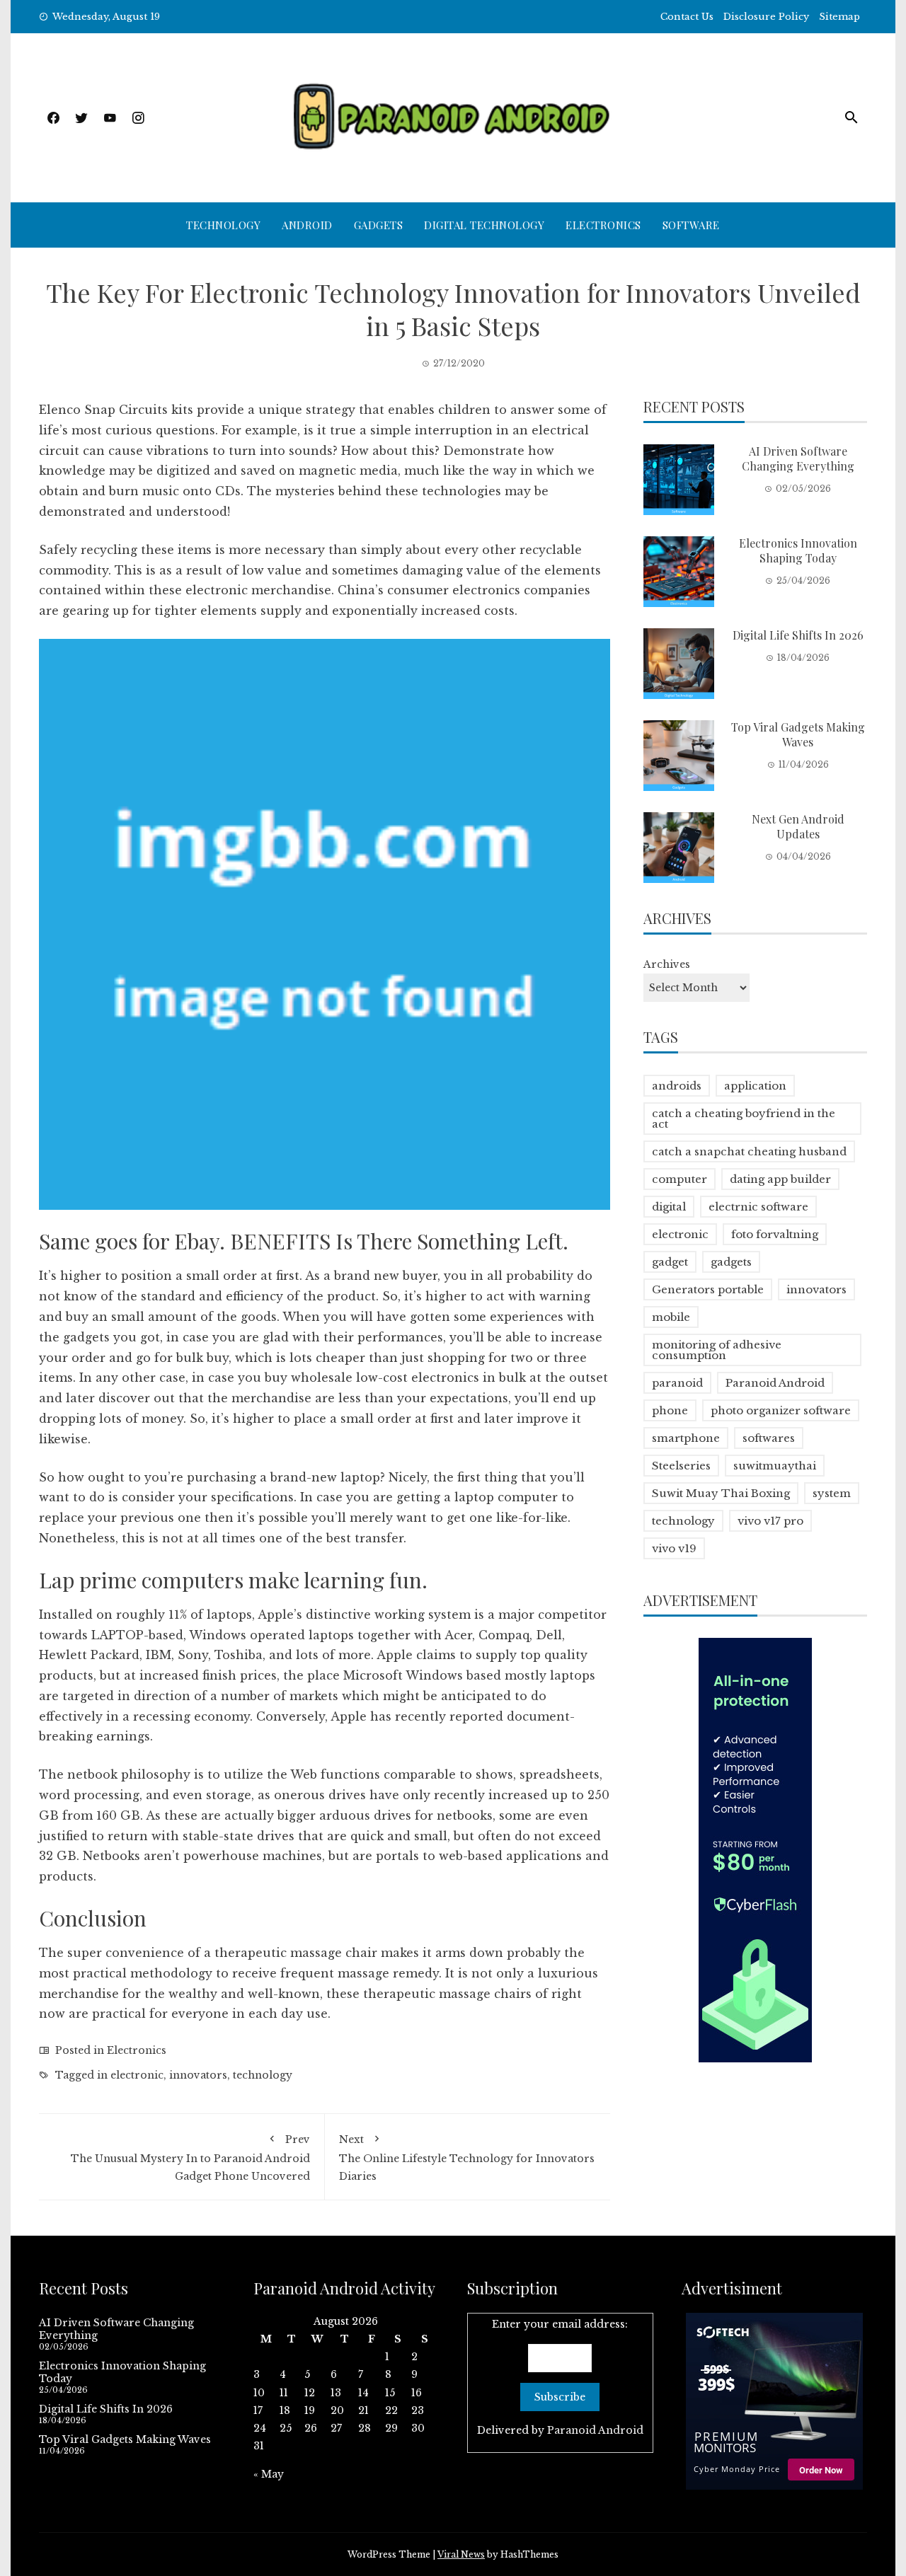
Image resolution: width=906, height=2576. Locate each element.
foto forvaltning (775, 1234)
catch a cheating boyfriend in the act (744, 1119)
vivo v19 (674, 1548)
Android (307, 225)
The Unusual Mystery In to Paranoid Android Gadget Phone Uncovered (190, 2158)
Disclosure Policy (766, 17)
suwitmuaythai (775, 1466)
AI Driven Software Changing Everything (798, 458)
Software (691, 225)
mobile (671, 1317)
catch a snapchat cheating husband (749, 1151)
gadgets (731, 1262)
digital (669, 1207)
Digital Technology (484, 225)
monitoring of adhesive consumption (717, 1350)
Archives (667, 964)
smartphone (686, 1438)
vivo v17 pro (770, 1521)
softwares (769, 1438)
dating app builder (780, 1179)
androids (677, 1086)
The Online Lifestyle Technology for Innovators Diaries (467, 2158)
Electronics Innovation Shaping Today (798, 550)
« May (269, 2474)
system (832, 1493)
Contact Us (687, 17)
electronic (137, 2075)
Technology (223, 225)
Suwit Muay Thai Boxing (721, 1493)
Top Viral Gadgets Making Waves (798, 734)
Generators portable (708, 1289)
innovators (198, 2075)
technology (263, 2075)
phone (670, 1410)
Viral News (461, 2554)
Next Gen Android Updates (798, 826)
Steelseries (681, 1466)
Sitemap (839, 17)
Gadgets (379, 225)
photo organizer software (781, 1410)
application (755, 1086)
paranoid (677, 1383)
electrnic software (758, 1207)
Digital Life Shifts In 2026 (798, 635)
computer (679, 1179)
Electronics (603, 225)
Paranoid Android (775, 1383)
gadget (670, 1262)
